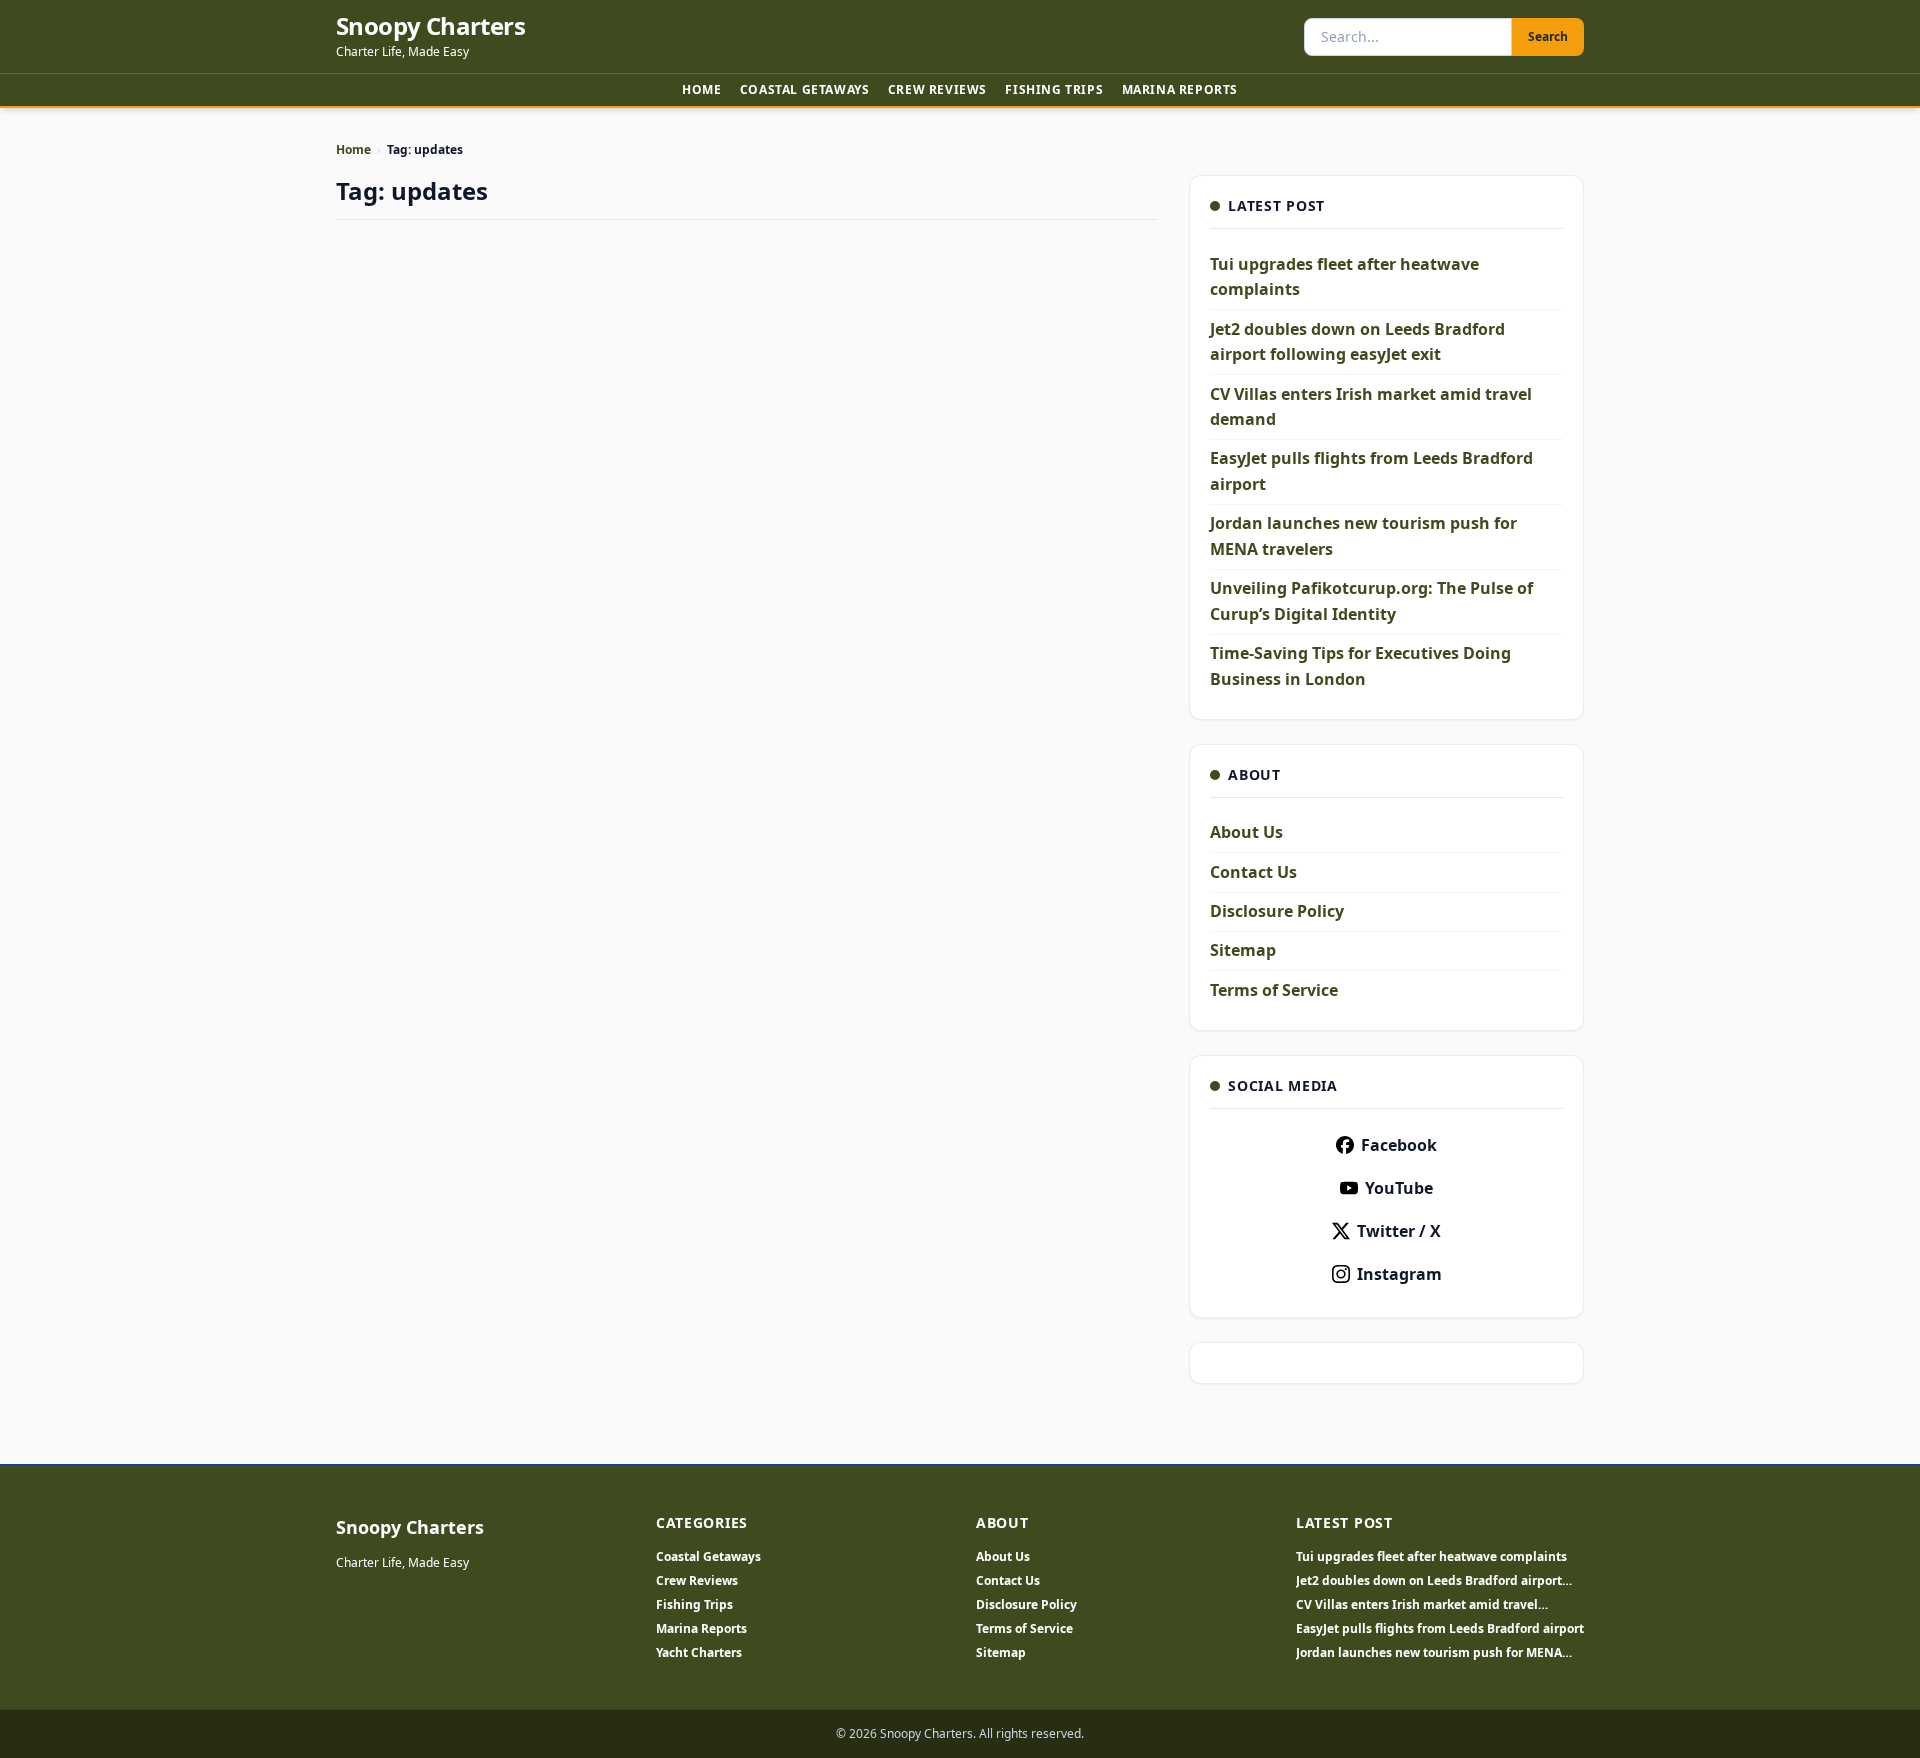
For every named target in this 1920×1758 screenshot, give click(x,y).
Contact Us (1253, 872)
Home (701, 89)
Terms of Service (1274, 990)
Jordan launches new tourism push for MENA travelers (1429, 1653)
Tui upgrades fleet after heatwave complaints (1431, 1557)
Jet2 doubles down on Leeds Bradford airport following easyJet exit (1429, 1581)
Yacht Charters (699, 1652)
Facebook (1399, 1145)
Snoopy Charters (430, 26)
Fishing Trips (1054, 89)
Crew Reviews (937, 89)
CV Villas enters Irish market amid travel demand (1417, 1605)
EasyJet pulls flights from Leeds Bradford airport (1440, 1629)
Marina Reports (1180, 89)
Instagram (1399, 1274)
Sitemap (1243, 950)
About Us (1246, 832)
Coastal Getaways (805, 89)
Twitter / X (1399, 1231)
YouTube (1399, 1188)
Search (1548, 36)
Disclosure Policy (1277, 911)
